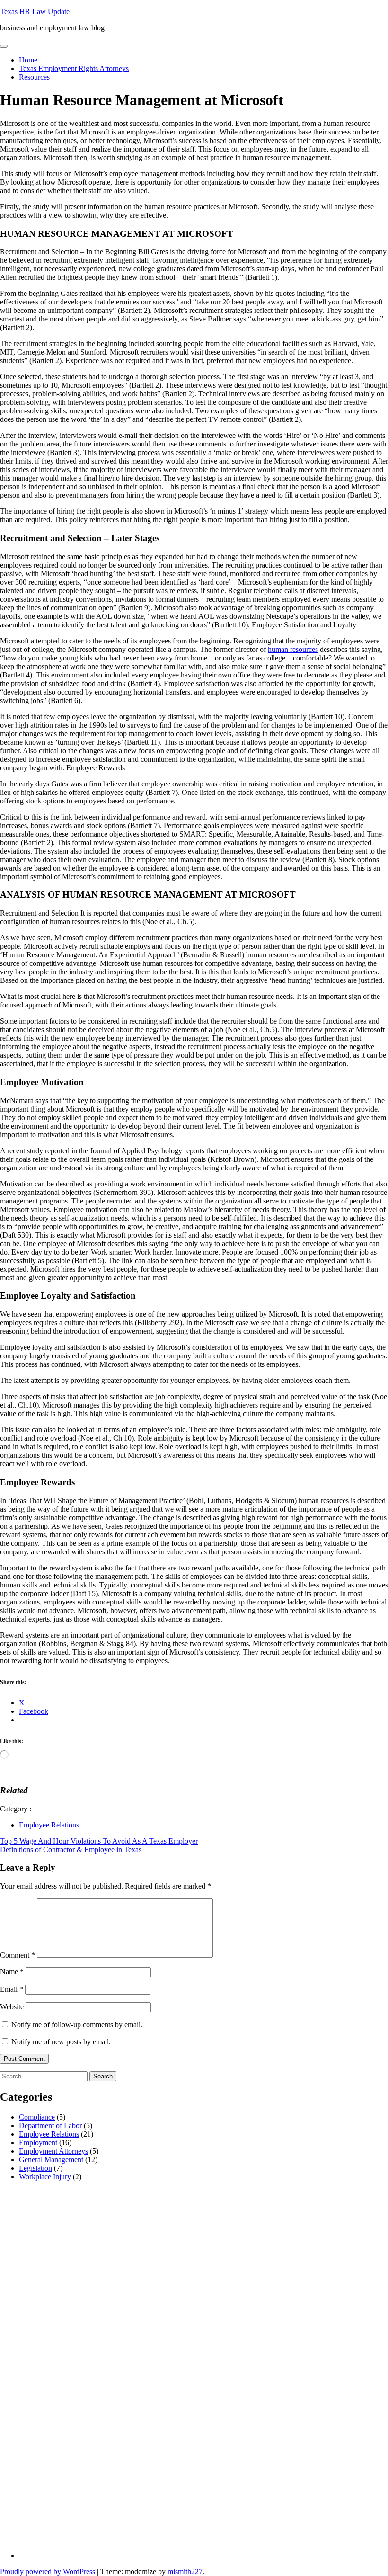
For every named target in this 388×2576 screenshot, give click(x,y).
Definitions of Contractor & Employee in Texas (71, 1850)
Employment (38, 2143)
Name (12, 1972)
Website (12, 2007)
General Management (51, 2160)
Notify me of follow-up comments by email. (77, 2025)
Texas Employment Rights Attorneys (74, 68)
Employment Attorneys (53, 2151)
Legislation (35, 2168)
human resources (293, 649)
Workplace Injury (45, 2177)
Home (28, 60)
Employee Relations (49, 1825)
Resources (34, 77)
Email (12, 1989)
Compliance (37, 2117)
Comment (18, 1955)
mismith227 (185, 2572)
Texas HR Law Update (35, 12)
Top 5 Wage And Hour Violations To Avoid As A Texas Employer (99, 1841)
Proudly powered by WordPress (48, 2572)
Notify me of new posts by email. (61, 2042)
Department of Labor (50, 2126)
